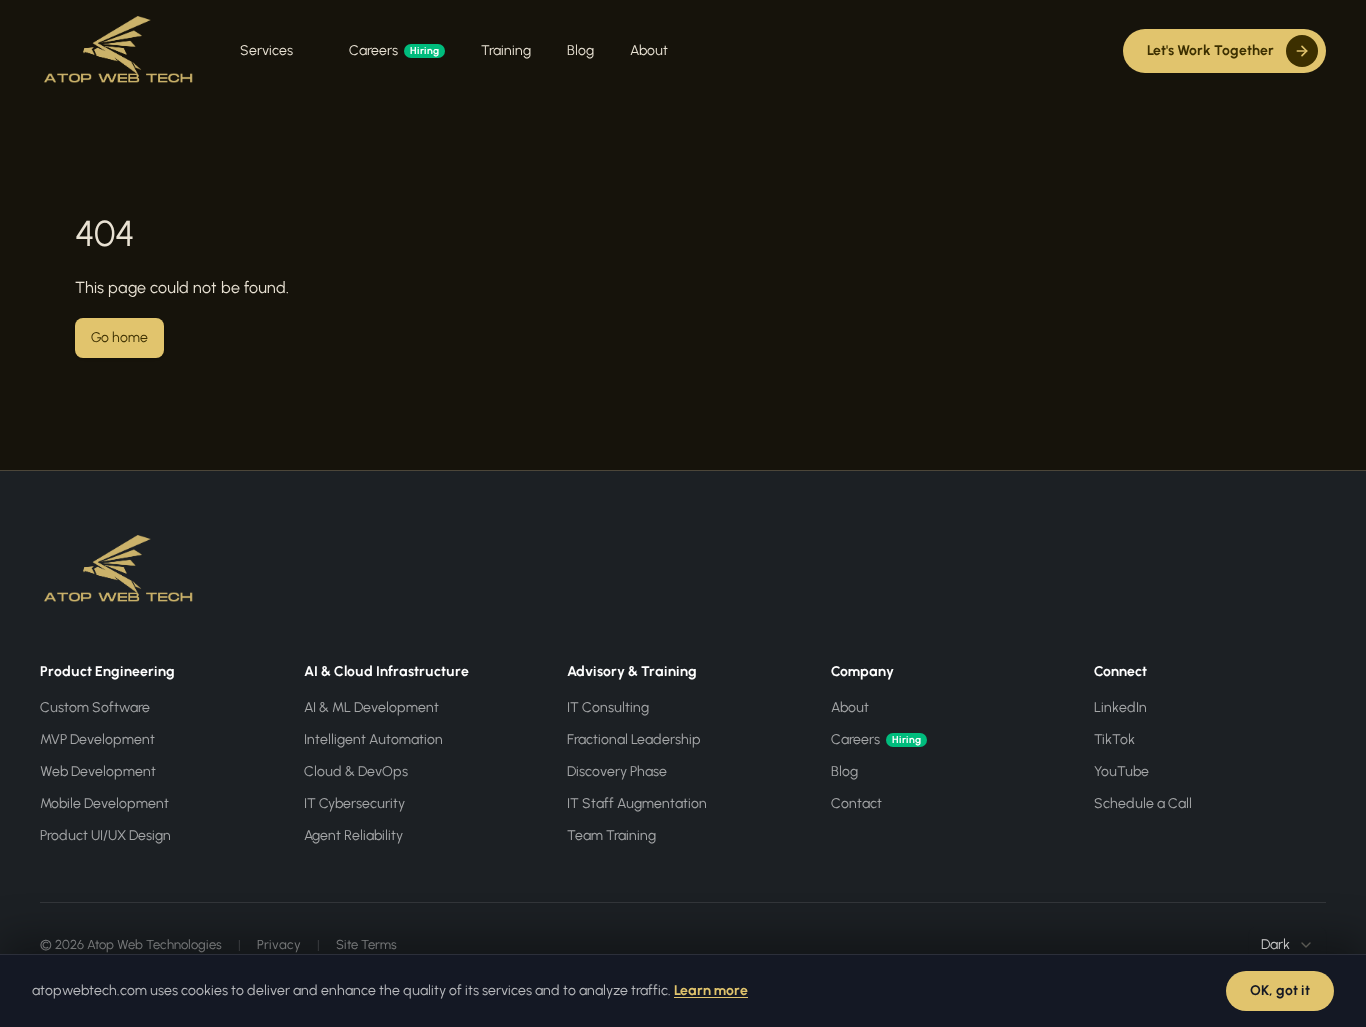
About (649, 50)
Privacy (279, 944)
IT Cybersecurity (354, 803)
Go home (119, 337)
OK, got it (1280, 990)
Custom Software (95, 707)
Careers (394, 50)
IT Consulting (608, 707)
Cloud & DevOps (356, 771)
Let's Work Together (1210, 50)
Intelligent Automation (373, 739)
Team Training (611, 835)
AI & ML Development (371, 707)
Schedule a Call (1143, 803)
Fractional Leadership (634, 739)
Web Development (98, 771)
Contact (856, 803)
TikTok (1114, 739)
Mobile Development (104, 803)
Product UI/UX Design (105, 835)
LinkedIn (1120, 707)
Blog (580, 50)
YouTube (1121, 771)
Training (506, 50)
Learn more (711, 990)
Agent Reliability (353, 835)
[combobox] (1287, 945)
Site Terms (366, 944)
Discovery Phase (617, 771)
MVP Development (97, 739)
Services (266, 50)
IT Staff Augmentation (637, 803)
